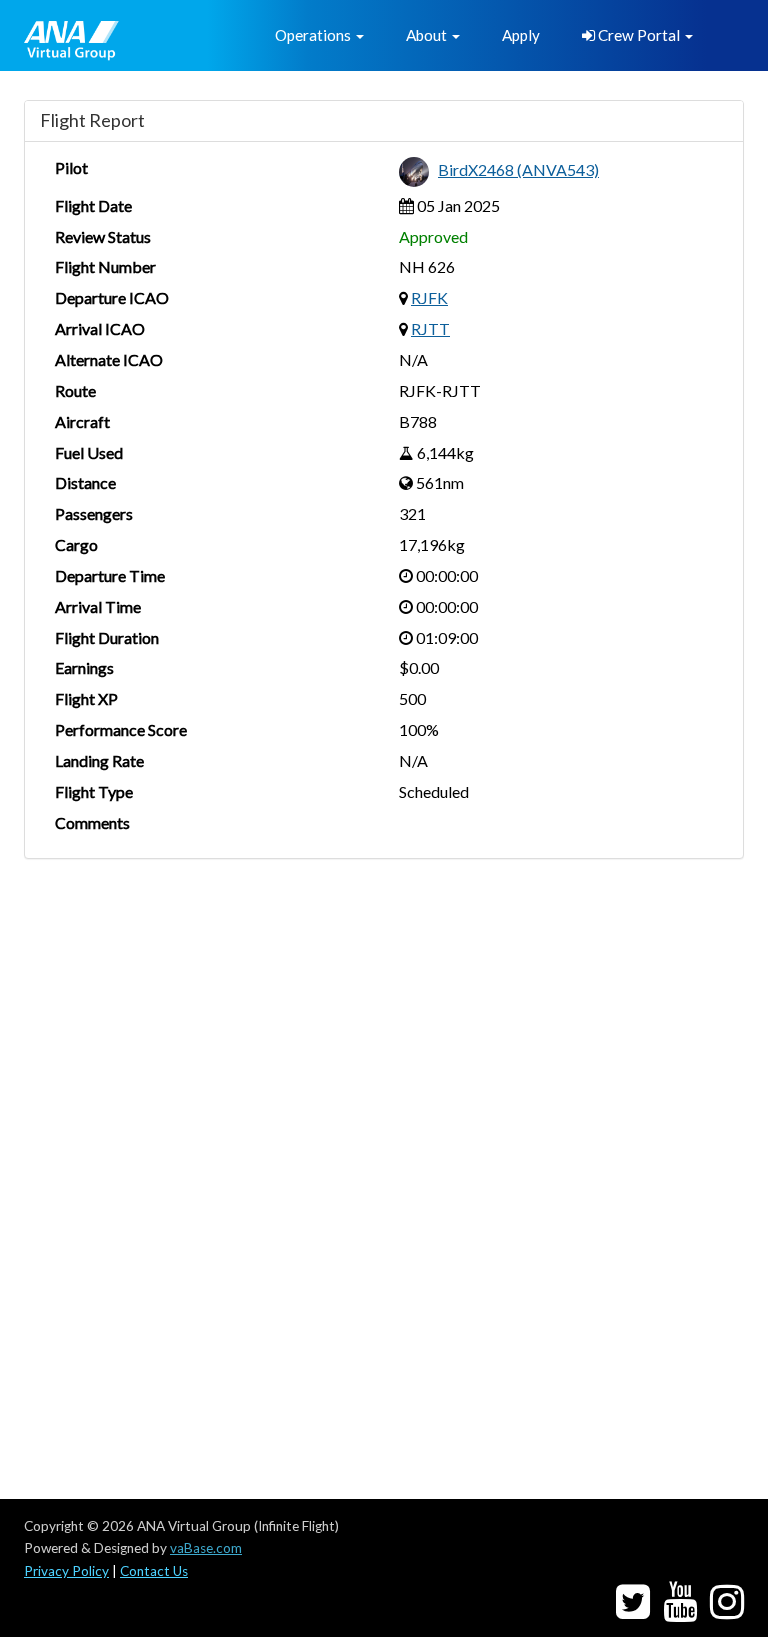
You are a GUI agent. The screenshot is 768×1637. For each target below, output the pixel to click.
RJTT (430, 328)
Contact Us (154, 1571)
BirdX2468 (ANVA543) (518, 169)
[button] (319, 35)
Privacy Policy (66, 1571)
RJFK (429, 297)
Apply (521, 35)
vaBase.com (206, 1548)
